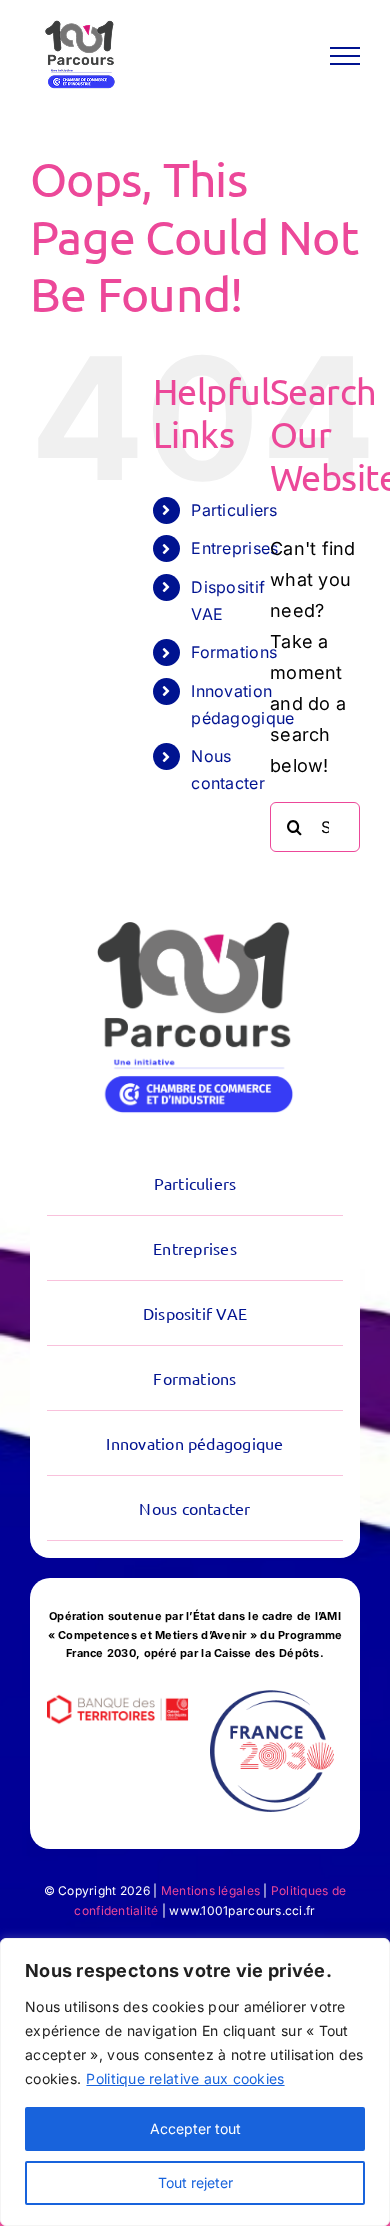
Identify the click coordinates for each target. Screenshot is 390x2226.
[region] (195, 2082)
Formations (234, 652)
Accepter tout (195, 2128)
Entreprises (234, 548)
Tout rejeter (195, 2182)
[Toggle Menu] (345, 56)
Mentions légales (210, 1890)
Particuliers (234, 510)
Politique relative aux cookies (185, 2078)
